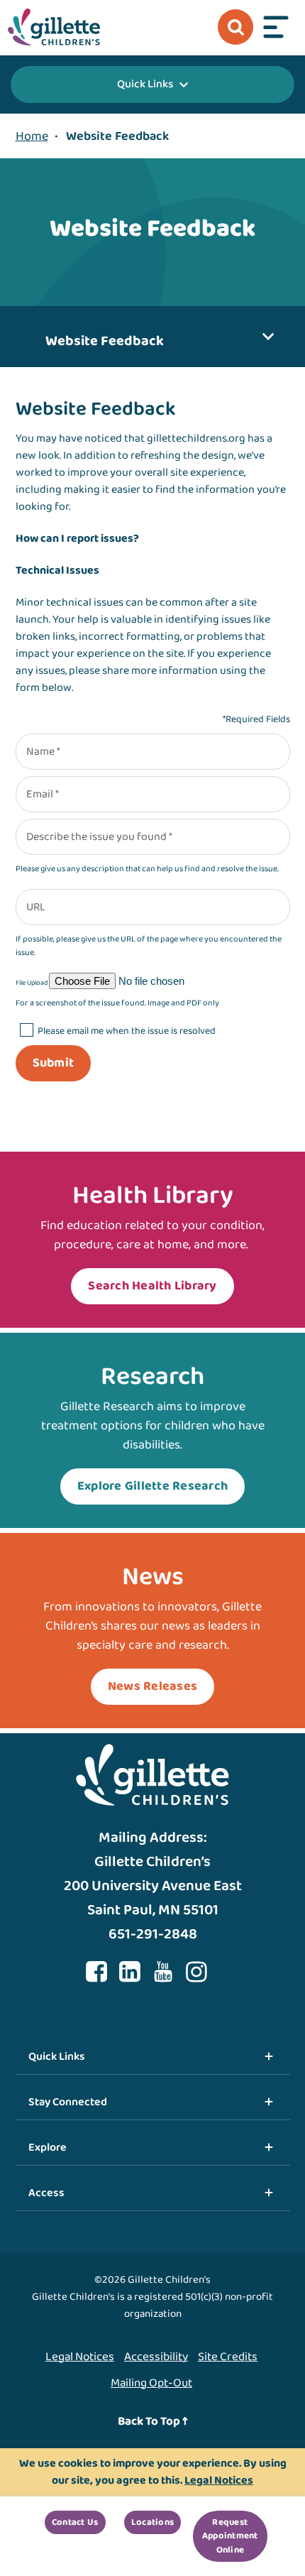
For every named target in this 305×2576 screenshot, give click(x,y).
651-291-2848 (153, 1934)
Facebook (96, 1972)
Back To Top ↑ (153, 2422)
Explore (48, 2147)
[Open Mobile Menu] (276, 27)
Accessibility (156, 2357)
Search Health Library (152, 1286)
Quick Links (145, 84)
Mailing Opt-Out (151, 2383)
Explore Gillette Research (153, 1486)
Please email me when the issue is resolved (127, 1031)
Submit (54, 1063)
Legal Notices (80, 2357)
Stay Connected (68, 2102)
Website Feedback (105, 341)
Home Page (54, 27)
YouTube (163, 1972)
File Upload (32, 983)
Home (32, 136)
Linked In (130, 1972)
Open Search (235, 27)
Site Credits (228, 2357)
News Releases (152, 1686)
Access (46, 2193)
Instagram (196, 1972)
